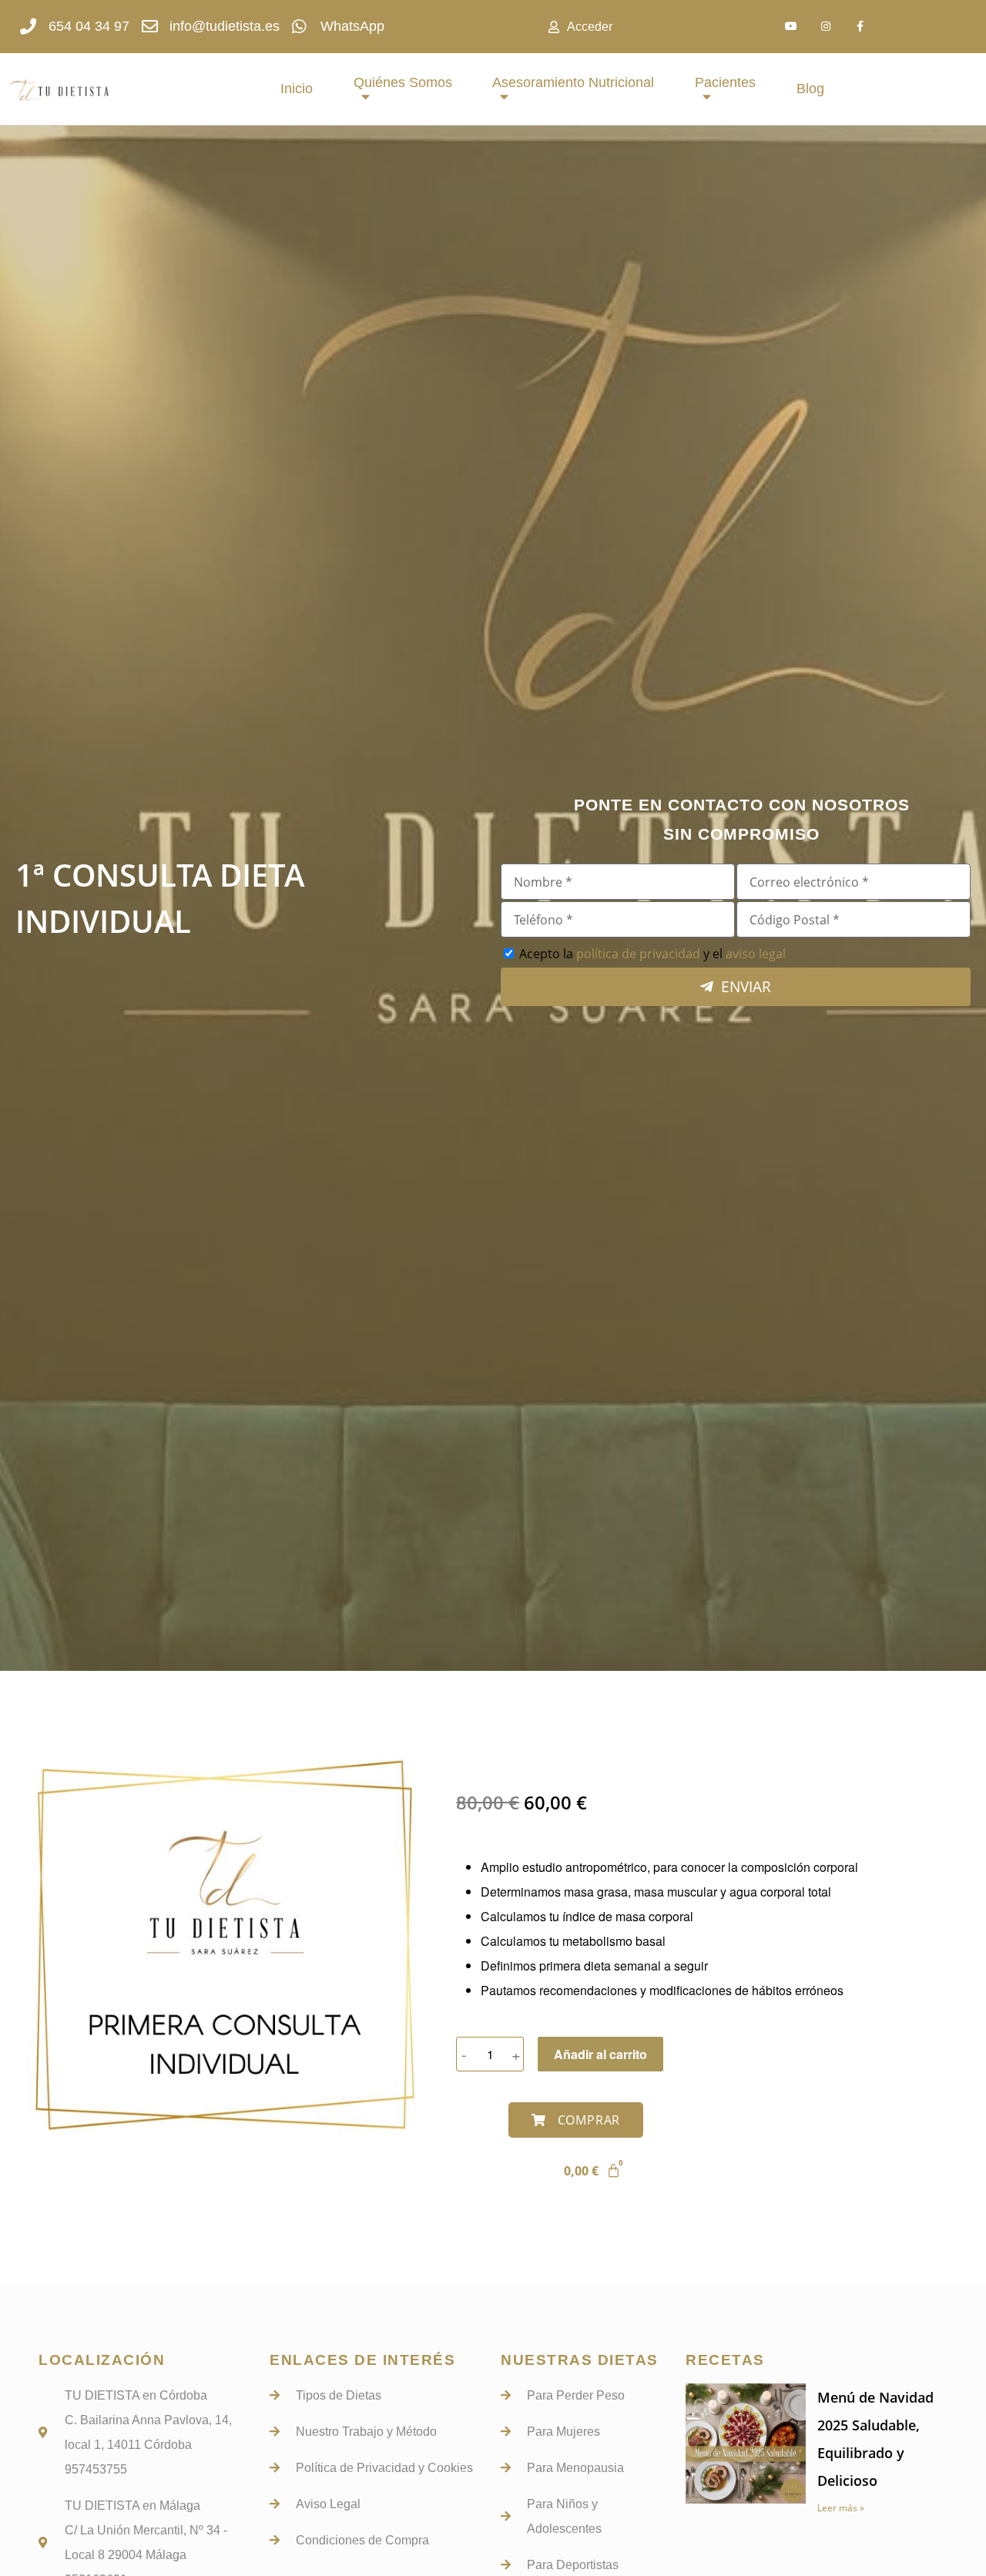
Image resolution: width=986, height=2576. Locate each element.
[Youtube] (791, 27)
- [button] (464, 2054)
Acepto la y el (652, 954)
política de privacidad (638, 954)
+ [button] (516, 2054)
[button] (576, 2120)
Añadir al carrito (600, 2054)
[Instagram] (825, 27)
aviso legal (756, 954)
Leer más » (841, 2508)
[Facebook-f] (860, 27)
